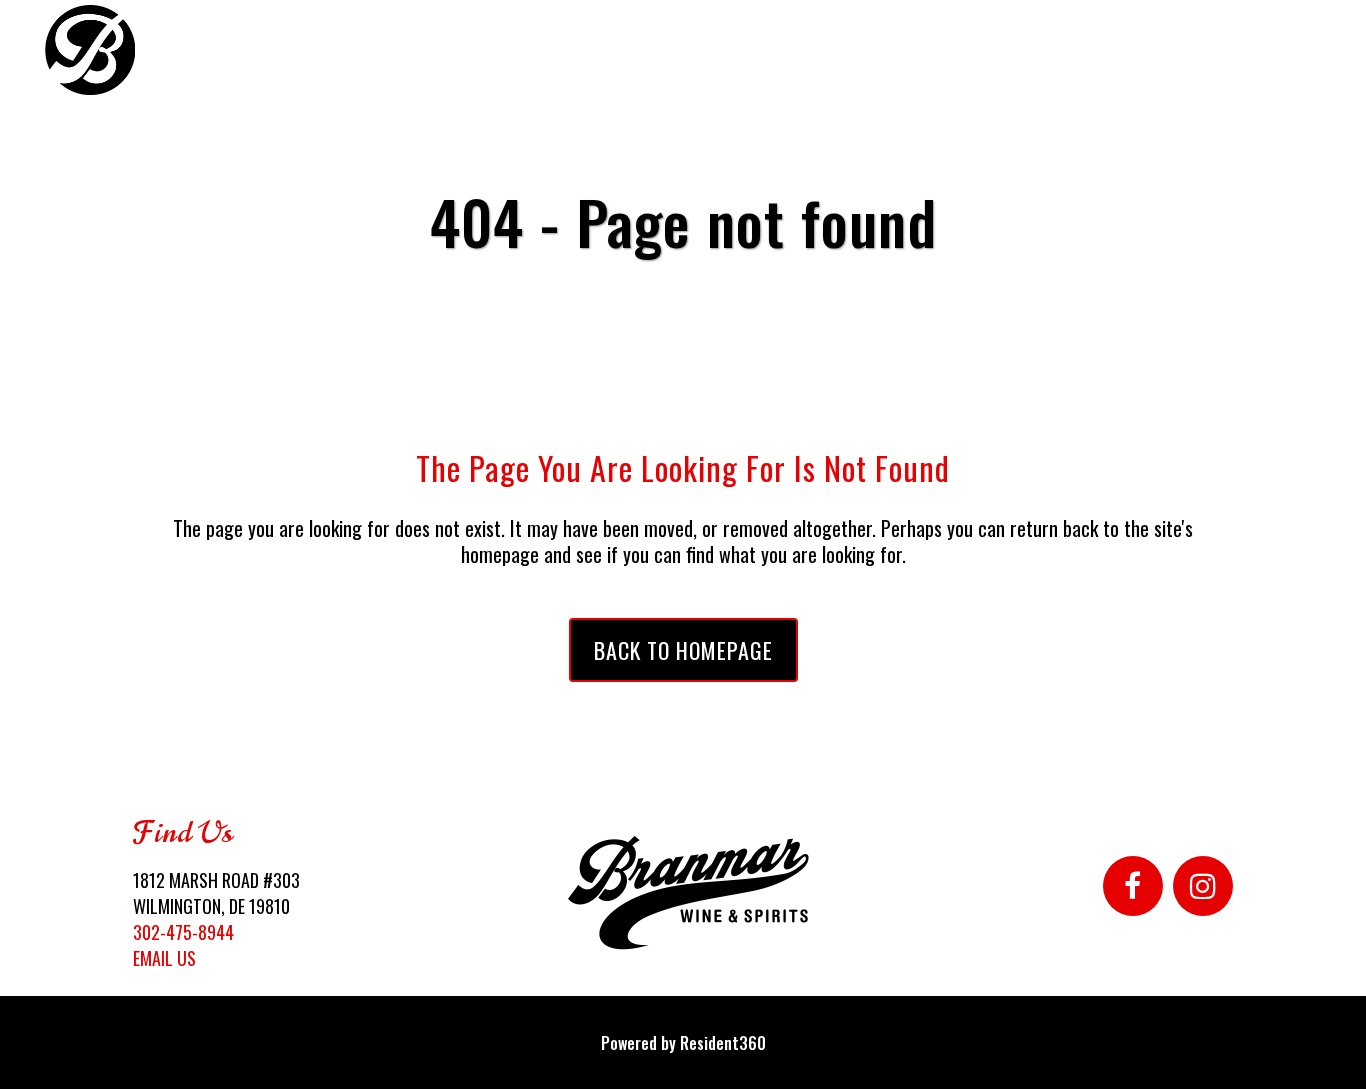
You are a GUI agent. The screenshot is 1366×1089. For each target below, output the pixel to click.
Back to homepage (683, 650)
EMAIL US (164, 958)
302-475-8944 (183, 932)
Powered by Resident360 (683, 1043)
